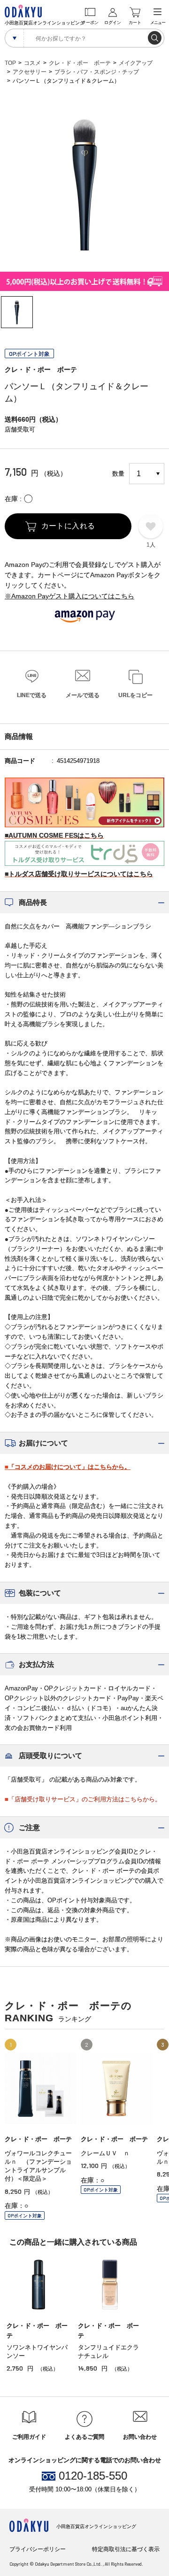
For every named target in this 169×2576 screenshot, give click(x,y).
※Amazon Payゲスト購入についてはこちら (69, 596)
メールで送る (83, 695)
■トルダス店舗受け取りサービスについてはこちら (79, 874)
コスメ (32, 63)
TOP (10, 63)
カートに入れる (68, 526)
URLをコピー (135, 695)
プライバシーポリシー (38, 2549)
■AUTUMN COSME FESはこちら (54, 835)
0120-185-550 (93, 2476)
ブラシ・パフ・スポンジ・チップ (97, 72)
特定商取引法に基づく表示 (126, 2549)
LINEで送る (32, 695)
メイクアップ (136, 63)
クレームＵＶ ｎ (105, 2153)
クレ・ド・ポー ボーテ (80, 63)
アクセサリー (30, 72)
